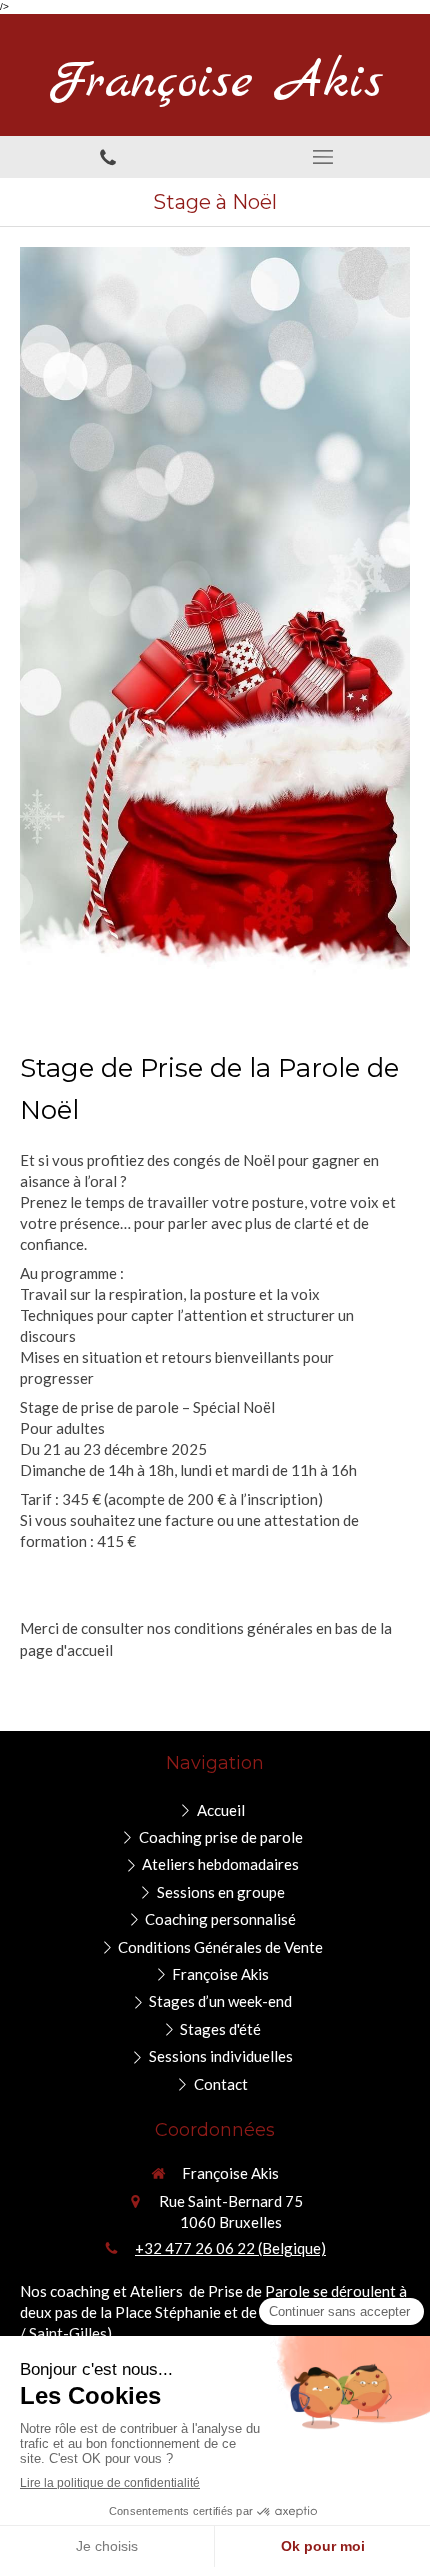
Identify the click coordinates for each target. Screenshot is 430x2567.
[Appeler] (107, 157)
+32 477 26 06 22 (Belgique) (230, 2248)
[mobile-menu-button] (322, 157)
